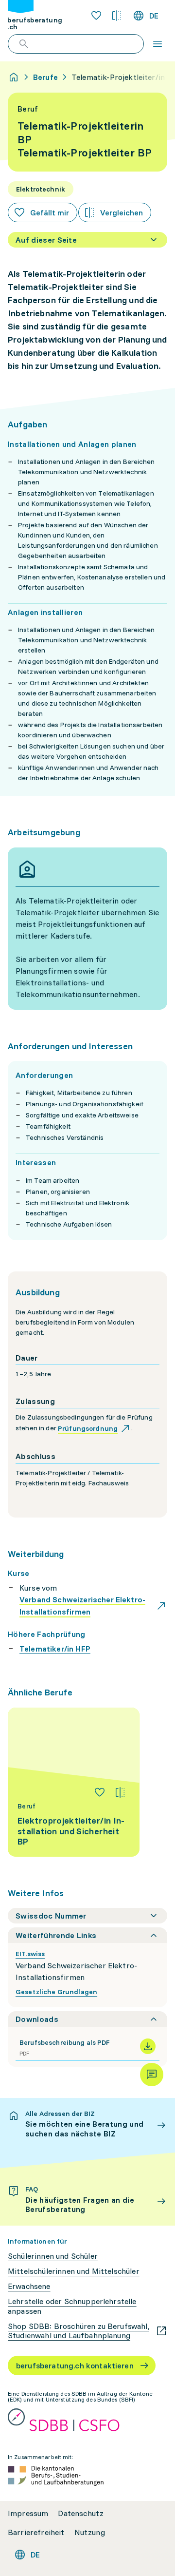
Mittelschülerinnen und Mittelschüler (74, 2271)
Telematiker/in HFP (55, 1649)
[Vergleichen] (120, 1792)
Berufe (45, 77)
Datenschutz (81, 2513)
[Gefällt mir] (100, 1792)
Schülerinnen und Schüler (53, 2256)
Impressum (28, 2513)
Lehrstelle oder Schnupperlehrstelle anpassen (72, 2306)
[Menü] (157, 44)
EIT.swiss (30, 1954)
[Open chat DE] (152, 2075)
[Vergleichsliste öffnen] (117, 16)
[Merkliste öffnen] (96, 16)
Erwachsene (29, 2286)
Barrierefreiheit (36, 2532)
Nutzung (90, 2532)
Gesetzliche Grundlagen (56, 1992)
